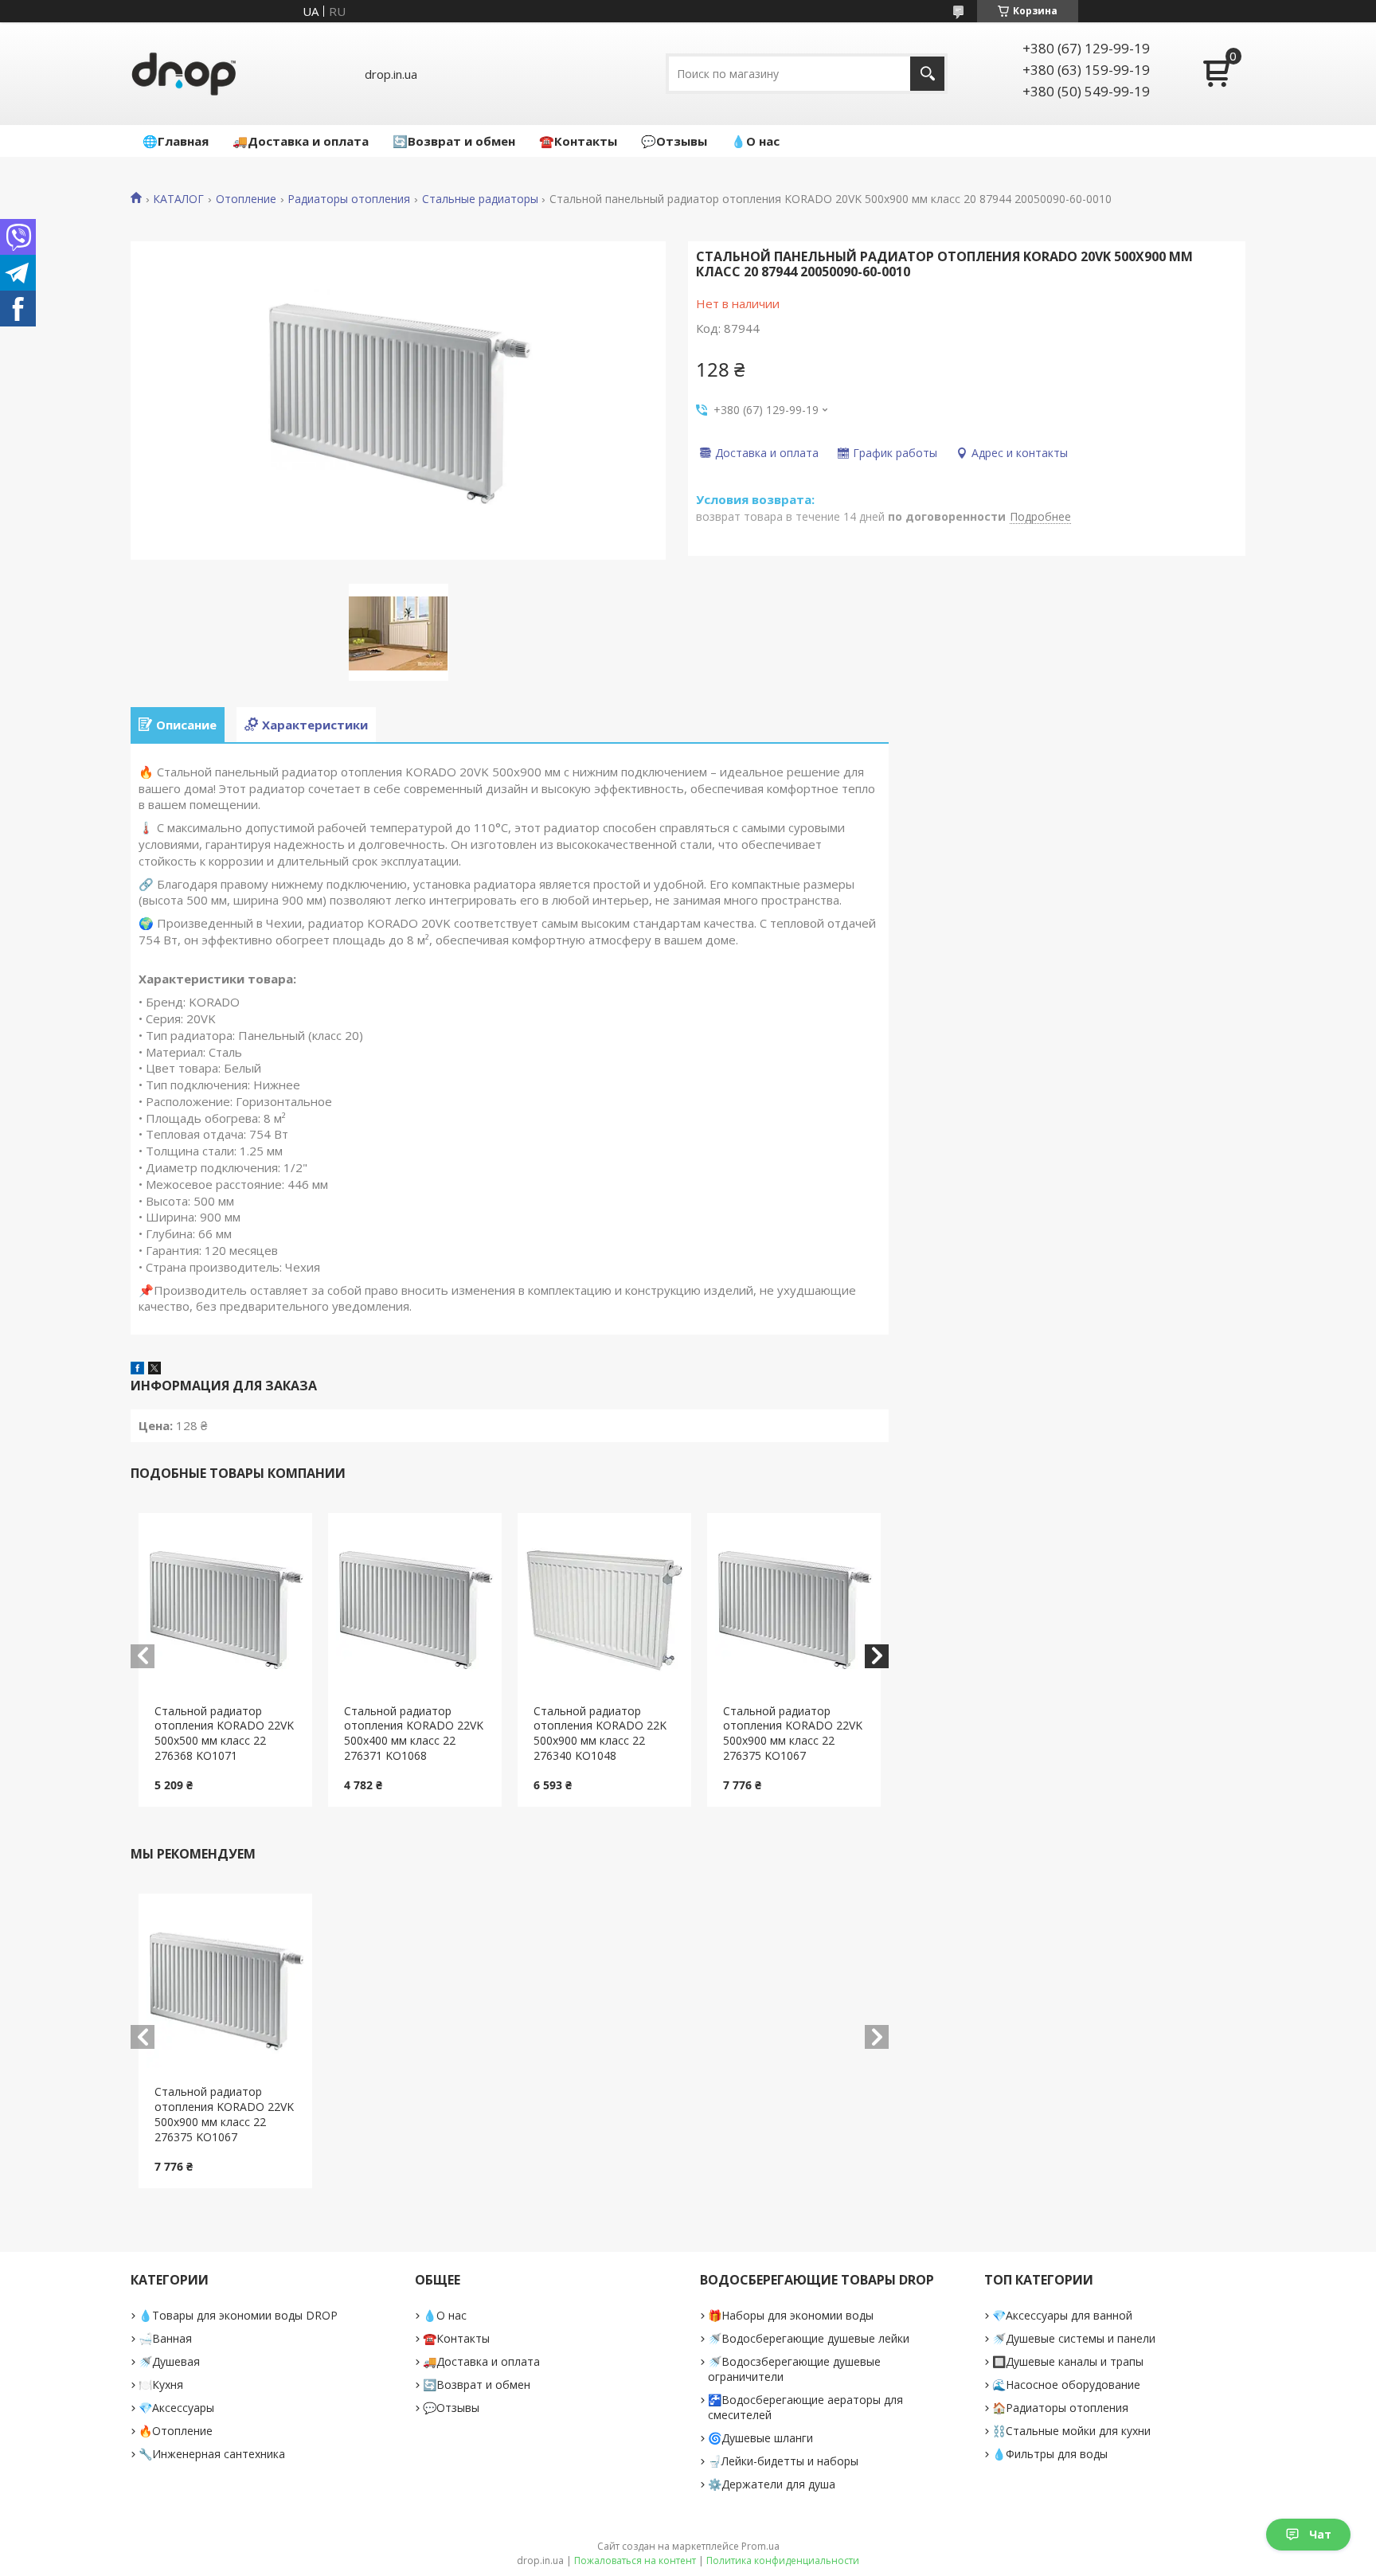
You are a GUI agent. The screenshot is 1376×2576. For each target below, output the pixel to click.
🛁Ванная (165, 2338)
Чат (1320, 2534)
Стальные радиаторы (480, 199)
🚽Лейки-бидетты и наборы (783, 2461)
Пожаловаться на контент (635, 2560)
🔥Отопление (176, 2431)
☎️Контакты (578, 141)
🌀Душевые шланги (760, 2438)
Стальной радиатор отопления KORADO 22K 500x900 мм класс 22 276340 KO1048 (600, 1734)
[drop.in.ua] (184, 74)
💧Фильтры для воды (1050, 2454)
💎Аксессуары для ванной (1062, 2315)
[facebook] (137, 1370)
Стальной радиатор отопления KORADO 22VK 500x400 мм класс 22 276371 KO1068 (414, 1734)
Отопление (246, 199)
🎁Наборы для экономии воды (791, 2315)
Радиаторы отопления (349, 199)
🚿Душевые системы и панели (1074, 2338)
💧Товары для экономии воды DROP (238, 2315)
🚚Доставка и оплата (301, 141)
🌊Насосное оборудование (1066, 2384)
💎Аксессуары (176, 2408)
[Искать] (927, 74)
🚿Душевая (169, 2361)
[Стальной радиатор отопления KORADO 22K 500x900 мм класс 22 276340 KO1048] (605, 1609)
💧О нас (755, 141)
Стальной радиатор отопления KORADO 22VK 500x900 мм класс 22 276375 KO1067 (793, 1734)
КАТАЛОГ (178, 199)
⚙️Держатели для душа (772, 2484)
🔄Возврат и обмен (454, 141)
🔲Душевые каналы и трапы (1068, 2361)
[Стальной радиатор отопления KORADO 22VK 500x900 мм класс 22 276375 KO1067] (794, 1609)
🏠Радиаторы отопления (1060, 2408)
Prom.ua (760, 2546)
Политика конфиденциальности (783, 2560)
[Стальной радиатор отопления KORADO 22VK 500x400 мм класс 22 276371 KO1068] (415, 1609)
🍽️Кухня (161, 2384)
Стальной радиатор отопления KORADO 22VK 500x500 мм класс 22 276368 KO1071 (224, 1734)
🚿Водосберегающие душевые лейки (809, 2338)
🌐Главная (176, 141)
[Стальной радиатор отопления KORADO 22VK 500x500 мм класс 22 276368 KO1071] (226, 1609)
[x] (154, 1370)
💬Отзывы (674, 141)
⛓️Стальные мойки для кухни (1071, 2431)
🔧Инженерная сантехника (212, 2454)
